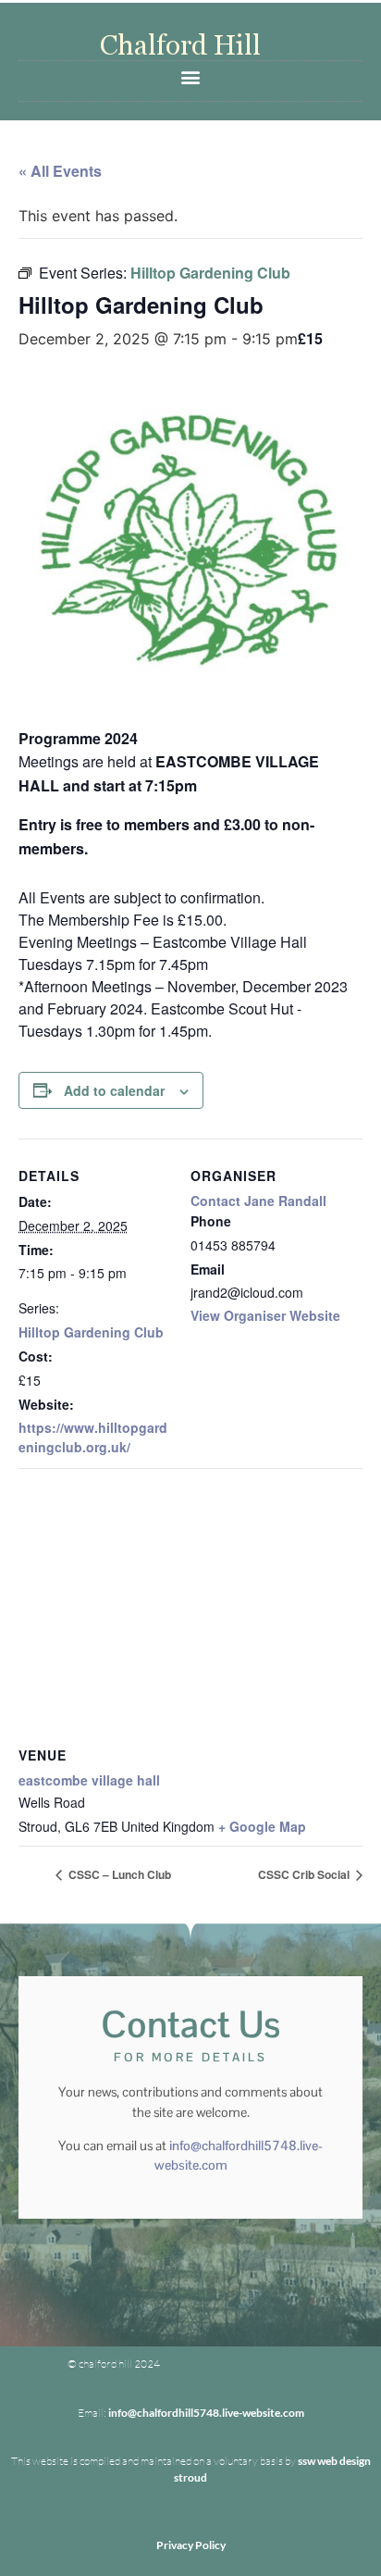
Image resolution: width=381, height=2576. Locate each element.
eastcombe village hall (89, 1780)
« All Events (60, 171)
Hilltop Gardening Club (91, 1332)
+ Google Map (262, 1826)
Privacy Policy (191, 2545)
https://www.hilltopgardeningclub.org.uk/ (93, 1437)
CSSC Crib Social (305, 1874)
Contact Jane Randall (258, 1201)
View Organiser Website (265, 1315)
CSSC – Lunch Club (118, 1874)
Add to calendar (114, 1090)
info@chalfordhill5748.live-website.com (206, 2413)
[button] (191, 76)
